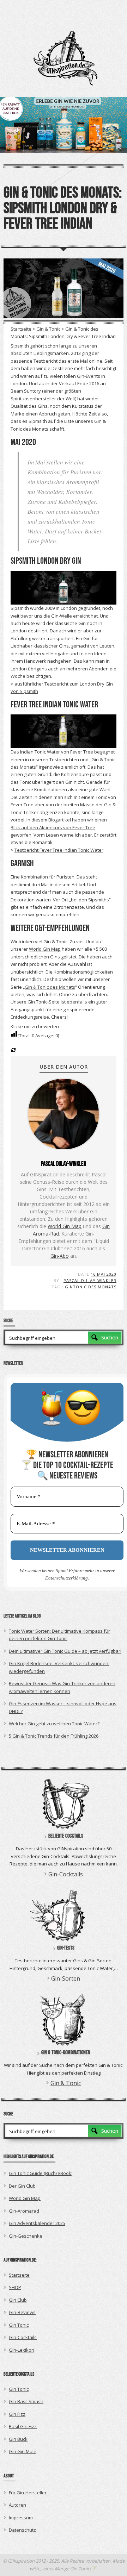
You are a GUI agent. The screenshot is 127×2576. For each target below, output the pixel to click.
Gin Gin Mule (23, 2451)
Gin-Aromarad (24, 2211)
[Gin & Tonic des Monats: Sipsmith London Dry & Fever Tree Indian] (64, 288)
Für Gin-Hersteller (28, 2493)
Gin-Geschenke (26, 2236)
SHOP (15, 2287)
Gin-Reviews (22, 2312)
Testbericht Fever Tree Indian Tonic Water (59, 850)
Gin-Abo (60, 1256)
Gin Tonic (19, 2325)
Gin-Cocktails (66, 1874)
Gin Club (18, 2300)
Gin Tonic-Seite (44, 1002)
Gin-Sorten (66, 1978)
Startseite (21, 329)
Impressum (21, 2518)
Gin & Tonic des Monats (50, 987)
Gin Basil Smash (26, 2401)
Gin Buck (18, 2439)
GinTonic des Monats (91, 1287)
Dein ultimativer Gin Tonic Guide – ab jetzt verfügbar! (65, 1651)
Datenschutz (22, 2530)
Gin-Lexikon (22, 2350)
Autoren (17, 2505)
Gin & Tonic (48, 329)
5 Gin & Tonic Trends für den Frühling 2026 (54, 1736)
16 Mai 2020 (104, 1274)
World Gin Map (45, 949)
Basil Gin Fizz (23, 2426)
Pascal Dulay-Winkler (90, 1280)
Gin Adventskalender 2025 (37, 2223)
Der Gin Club (22, 2186)
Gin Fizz (17, 2414)
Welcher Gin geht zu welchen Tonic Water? (54, 1724)
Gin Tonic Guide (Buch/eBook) (41, 2173)
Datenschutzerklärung (66, 1578)
